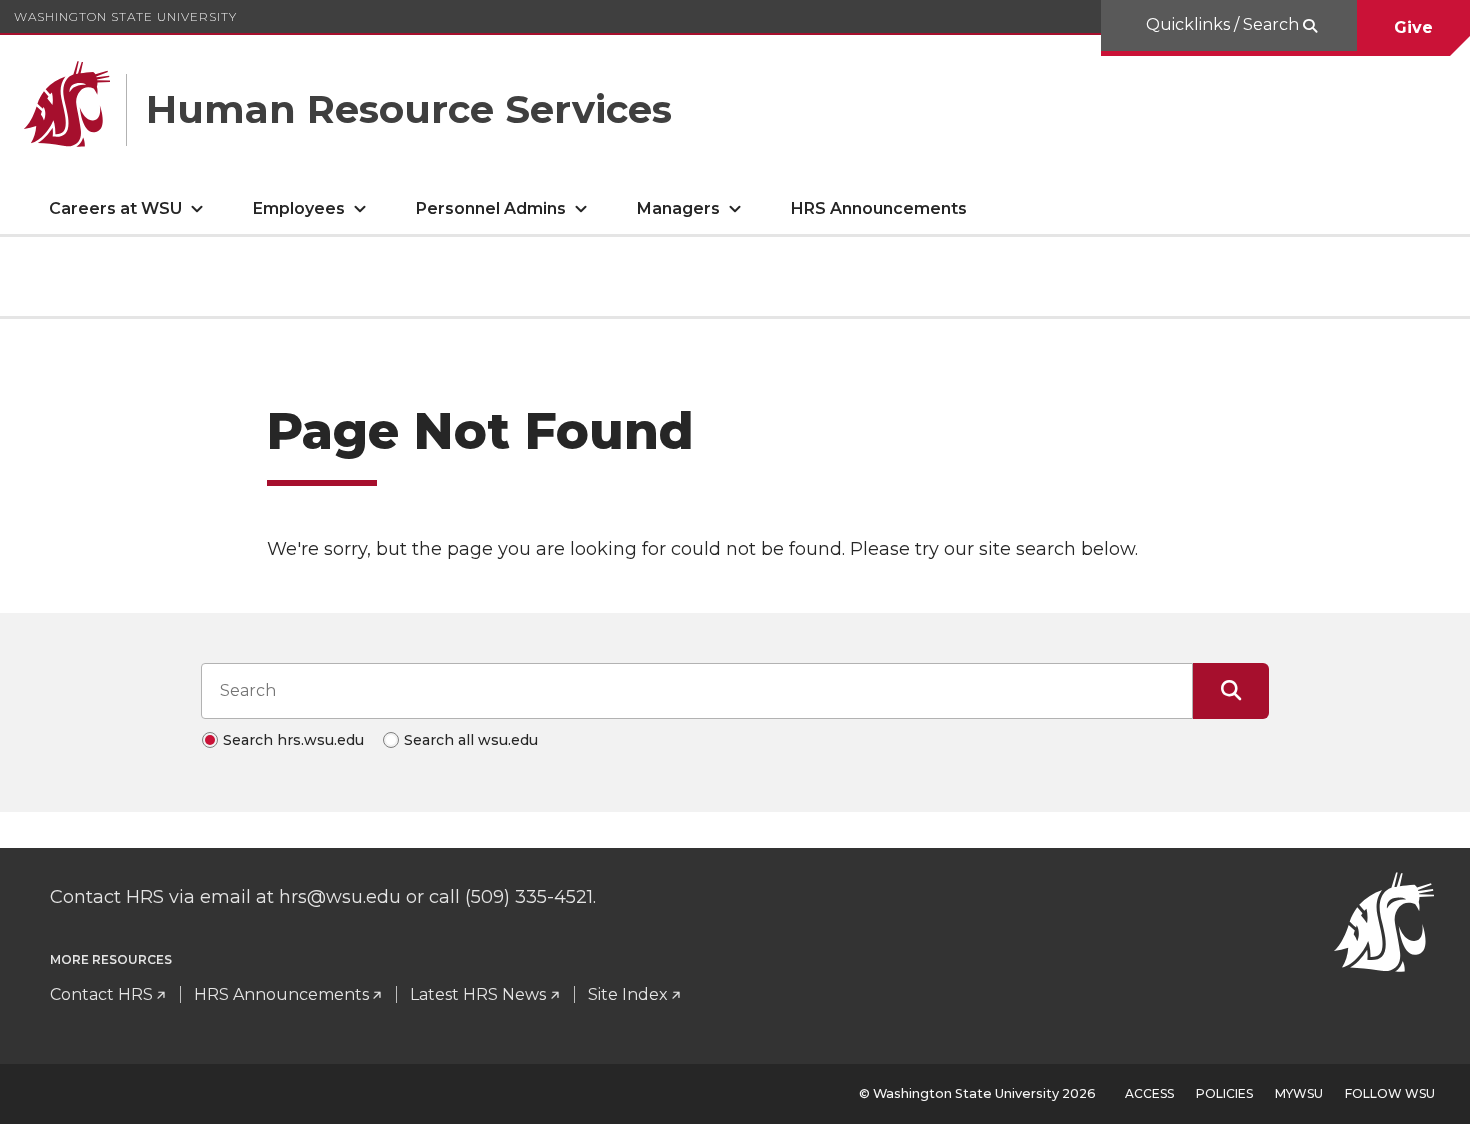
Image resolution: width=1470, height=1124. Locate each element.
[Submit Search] (1231, 691)
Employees (299, 208)
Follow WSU (1390, 1093)
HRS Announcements (879, 208)
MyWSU (1299, 1093)
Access (1149, 1093)
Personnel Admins (491, 208)
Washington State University (125, 16)
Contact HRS (101, 994)
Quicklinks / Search (1224, 24)
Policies (1224, 1093)
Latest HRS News (478, 994)
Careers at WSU (115, 208)
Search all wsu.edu (471, 740)
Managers (678, 208)
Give (1413, 27)
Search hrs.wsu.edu (293, 740)
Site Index (628, 994)
